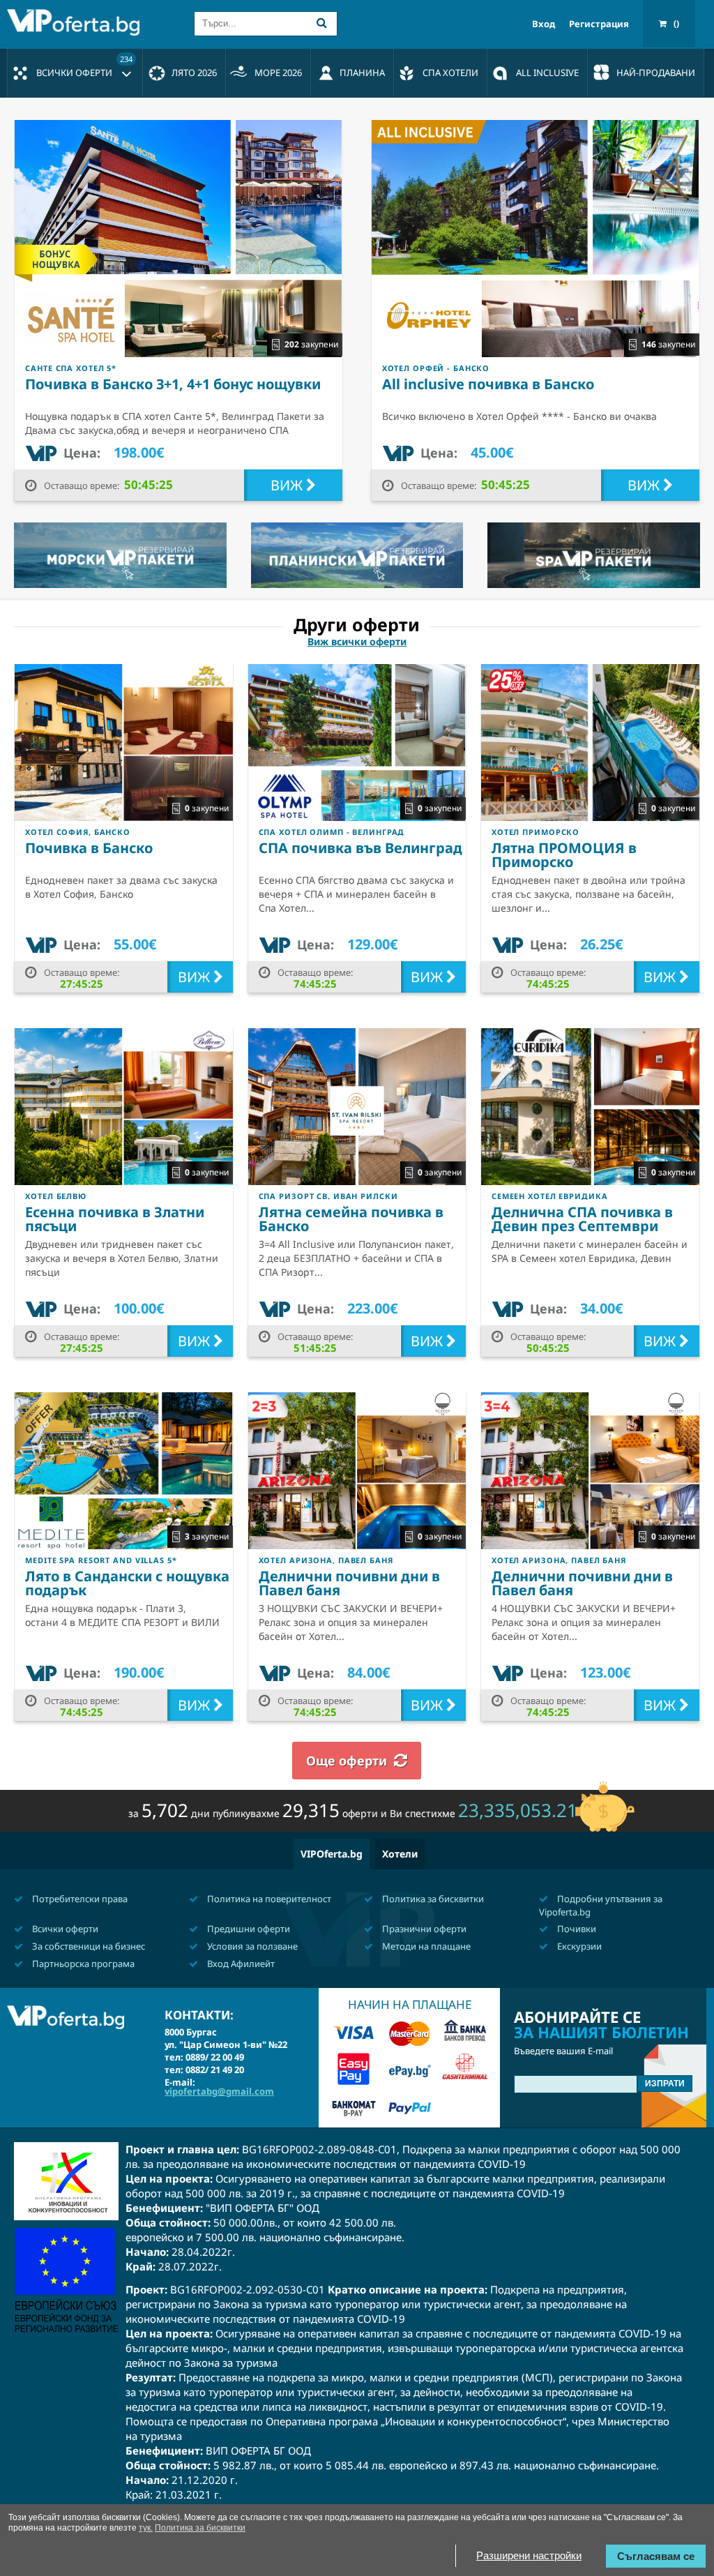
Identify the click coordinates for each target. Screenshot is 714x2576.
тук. (146, 2528)
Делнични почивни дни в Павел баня (349, 1583)
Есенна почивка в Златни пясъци (115, 1219)
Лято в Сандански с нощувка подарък (127, 1583)
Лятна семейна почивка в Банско (351, 1219)
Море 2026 (278, 73)
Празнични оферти (423, 1929)
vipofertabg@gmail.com (219, 2091)
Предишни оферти (248, 1929)
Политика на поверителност (268, 1899)
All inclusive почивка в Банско (488, 384)
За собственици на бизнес (88, 1946)
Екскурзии (578, 1946)
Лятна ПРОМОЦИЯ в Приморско (564, 855)
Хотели (400, 1854)
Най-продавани (656, 73)
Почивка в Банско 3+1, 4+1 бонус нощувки (173, 384)
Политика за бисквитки (432, 1899)
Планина (362, 73)
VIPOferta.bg (332, 1854)
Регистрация (599, 24)
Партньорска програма (82, 1964)
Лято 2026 (194, 73)
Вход (544, 24)
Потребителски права (79, 1899)
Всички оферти (84, 66)
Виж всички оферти (357, 642)
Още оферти (347, 1761)
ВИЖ (288, 485)
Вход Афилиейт (240, 1964)
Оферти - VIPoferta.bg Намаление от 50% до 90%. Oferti (77, 22)
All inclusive (547, 73)
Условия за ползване (251, 1946)
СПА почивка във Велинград (360, 848)
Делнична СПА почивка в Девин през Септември (582, 1219)
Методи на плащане (425, 1946)
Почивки (576, 1929)
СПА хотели (450, 73)
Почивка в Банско (89, 848)
